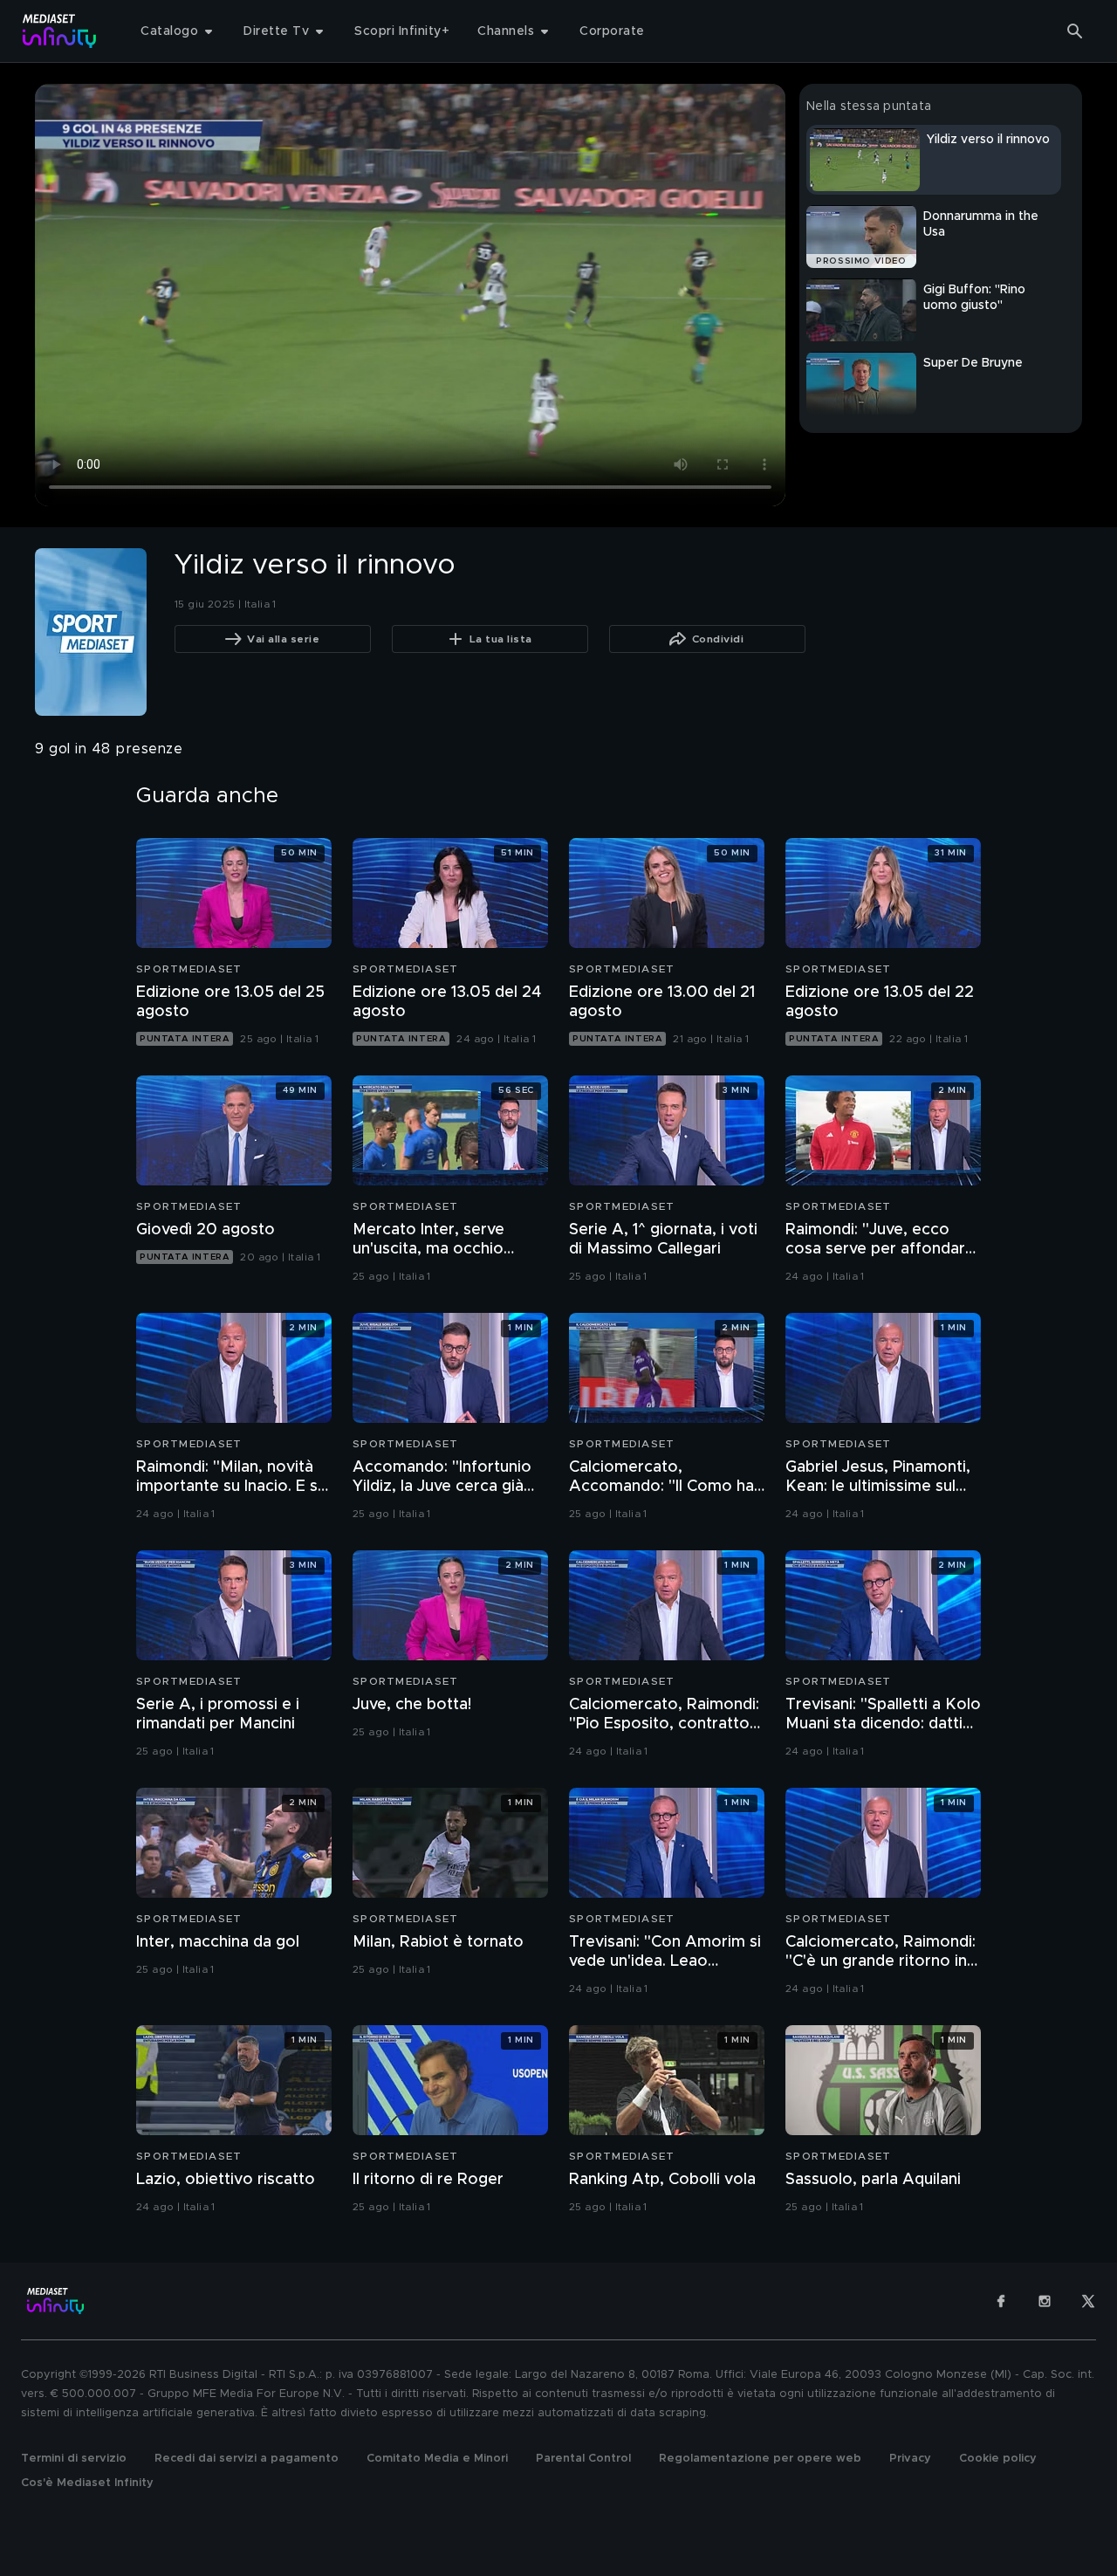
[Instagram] (1045, 2301)
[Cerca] (1075, 31)
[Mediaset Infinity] (60, 31)
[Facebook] (1001, 2301)
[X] (1088, 2301)
